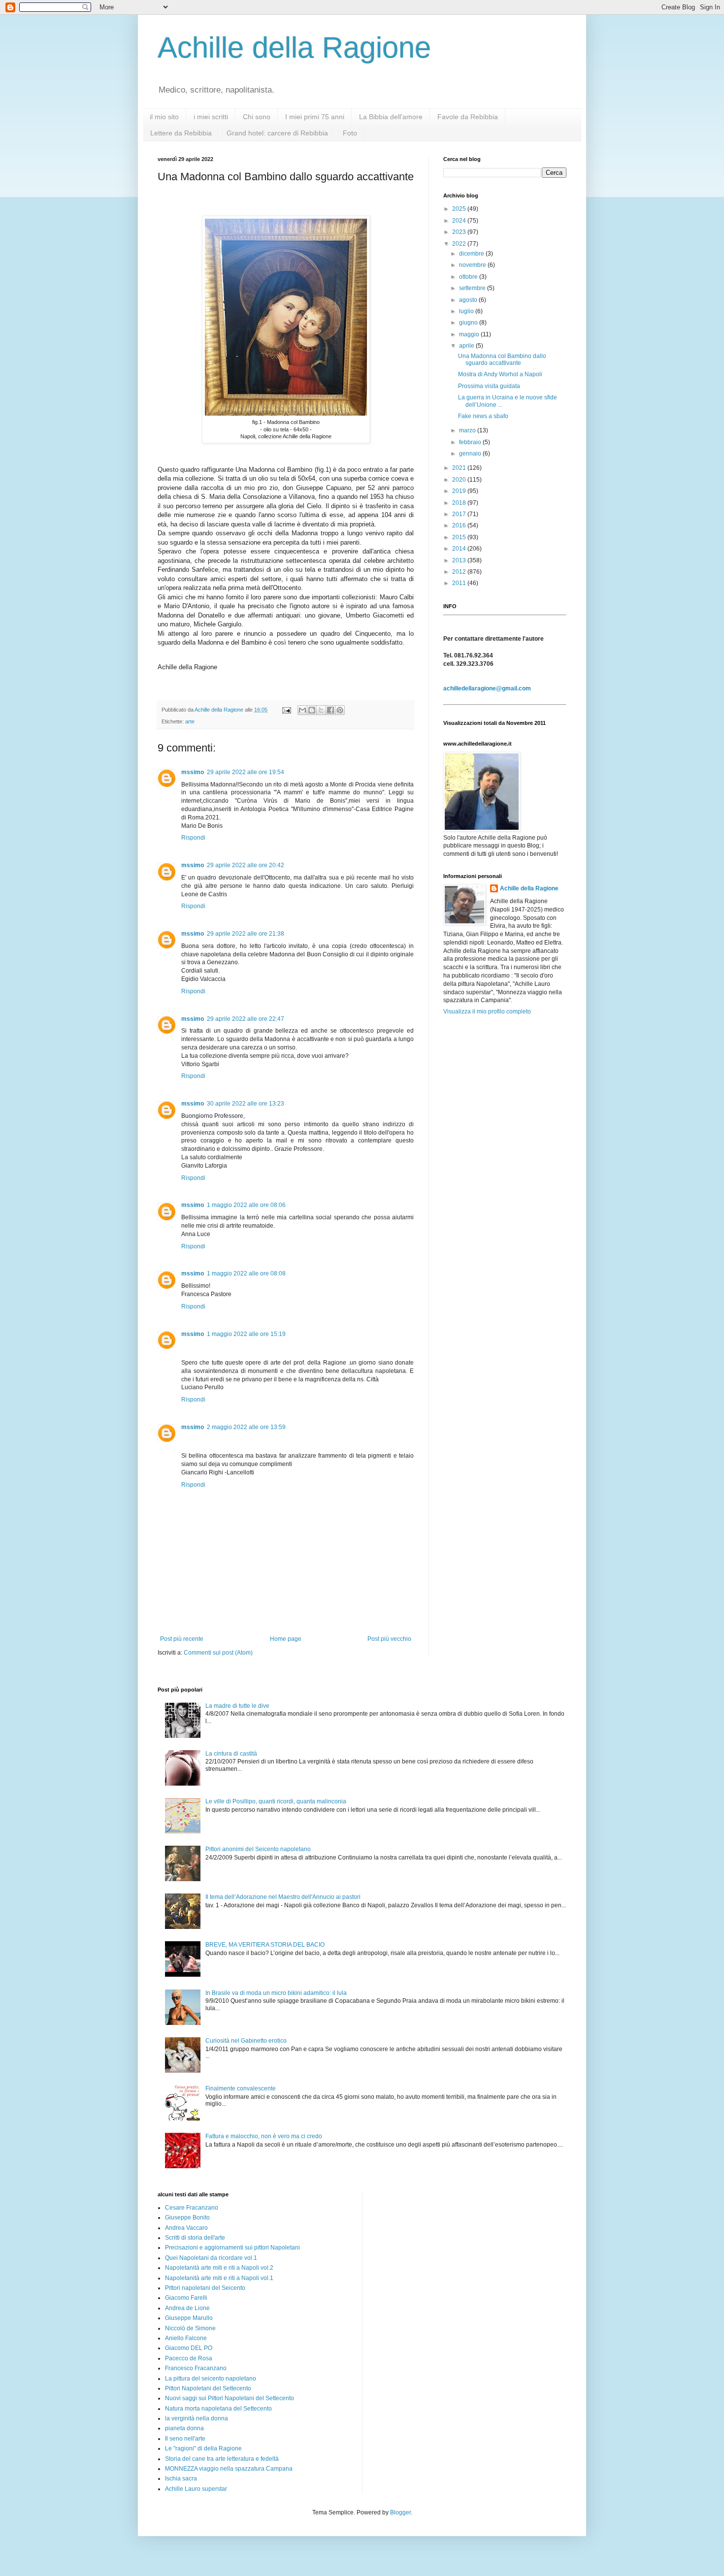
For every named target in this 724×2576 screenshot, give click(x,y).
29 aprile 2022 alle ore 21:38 (246, 934)
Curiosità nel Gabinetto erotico (246, 2041)
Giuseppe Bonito (187, 2217)
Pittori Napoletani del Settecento (208, 2388)
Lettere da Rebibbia (181, 133)
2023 (460, 232)
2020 (460, 480)
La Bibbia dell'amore (391, 117)
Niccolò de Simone (190, 2328)
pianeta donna (184, 2428)
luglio (467, 311)
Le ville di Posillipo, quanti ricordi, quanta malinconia (276, 1801)
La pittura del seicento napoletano (211, 2379)
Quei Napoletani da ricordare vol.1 (211, 2258)
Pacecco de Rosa (189, 2358)
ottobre (469, 277)
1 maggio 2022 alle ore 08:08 (246, 1273)
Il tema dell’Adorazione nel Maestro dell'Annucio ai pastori (283, 1897)
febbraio (471, 442)
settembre (473, 288)
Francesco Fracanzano (196, 2368)
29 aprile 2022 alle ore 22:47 (246, 1019)
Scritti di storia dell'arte (195, 2238)
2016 (460, 525)
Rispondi (193, 838)
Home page (286, 1639)
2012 (460, 572)
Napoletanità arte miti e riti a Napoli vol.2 (219, 2268)
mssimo (193, 772)
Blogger (400, 2512)
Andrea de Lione (187, 2308)
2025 (460, 209)
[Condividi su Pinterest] (340, 710)
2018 (460, 503)
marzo (468, 430)
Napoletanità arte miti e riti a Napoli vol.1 (219, 2278)
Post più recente (182, 1639)
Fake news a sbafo (483, 416)
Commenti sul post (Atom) (218, 1653)
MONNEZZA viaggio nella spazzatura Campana (229, 2469)
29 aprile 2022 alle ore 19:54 (246, 772)
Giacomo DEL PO (189, 2348)
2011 (460, 583)
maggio (470, 334)
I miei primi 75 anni (315, 117)
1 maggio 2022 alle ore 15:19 (246, 1334)
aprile (467, 346)
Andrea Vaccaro (186, 2228)
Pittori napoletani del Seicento (205, 2288)
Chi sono (257, 117)
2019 (460, 491)
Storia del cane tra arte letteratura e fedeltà (222, 2459)
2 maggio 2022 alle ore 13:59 (246, 1427)
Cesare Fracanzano (192, 2208)
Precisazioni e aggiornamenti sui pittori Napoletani (232, 2248)
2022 (460, 244)
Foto (350, 133)
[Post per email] (286, 710)
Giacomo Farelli (186, 2298)
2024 (460, 221)
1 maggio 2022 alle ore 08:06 (246, 1205)
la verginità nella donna (197, 2418)
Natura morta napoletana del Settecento (218, 2409)
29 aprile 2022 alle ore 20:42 (246, 865)
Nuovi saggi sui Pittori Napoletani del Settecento (230, 2398)
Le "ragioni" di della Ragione (203, 2448)
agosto (469, 300)
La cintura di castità (231, 1754)
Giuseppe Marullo (189, 2318)
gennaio (471, 454)
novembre (473, 265)
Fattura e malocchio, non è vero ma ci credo (264, 2136)
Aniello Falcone (186, 2338)
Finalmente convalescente (241, 2088)
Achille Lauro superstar (196, 2489)
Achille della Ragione (294, 48)
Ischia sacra (181, 2478)
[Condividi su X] (321, 710)
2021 (460, 468)
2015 (460, 537)
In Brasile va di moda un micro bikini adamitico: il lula (276, 1993)
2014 (460, 549)
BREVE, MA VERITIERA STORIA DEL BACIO (265, 1945)
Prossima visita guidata (489, 386)
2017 (460, 514)
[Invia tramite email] (302, 710)
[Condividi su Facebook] (330, 710)
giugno (469, 323)
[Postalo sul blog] (312, 710)
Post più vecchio (389, 1639)
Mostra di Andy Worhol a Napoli (500, 374)
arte (190, 721)
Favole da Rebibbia (468, 117)
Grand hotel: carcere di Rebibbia (277, 133)
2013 (460, 560)
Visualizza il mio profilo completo (487, 1011)
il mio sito (164, 117)
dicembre (472, 254)
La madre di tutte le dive (237, 1706)
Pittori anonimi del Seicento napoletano (258, 1849)
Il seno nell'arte (185, 2439)
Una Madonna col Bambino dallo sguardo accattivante (502, 359)
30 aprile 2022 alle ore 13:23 (246, 1104)
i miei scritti (211, 117)
